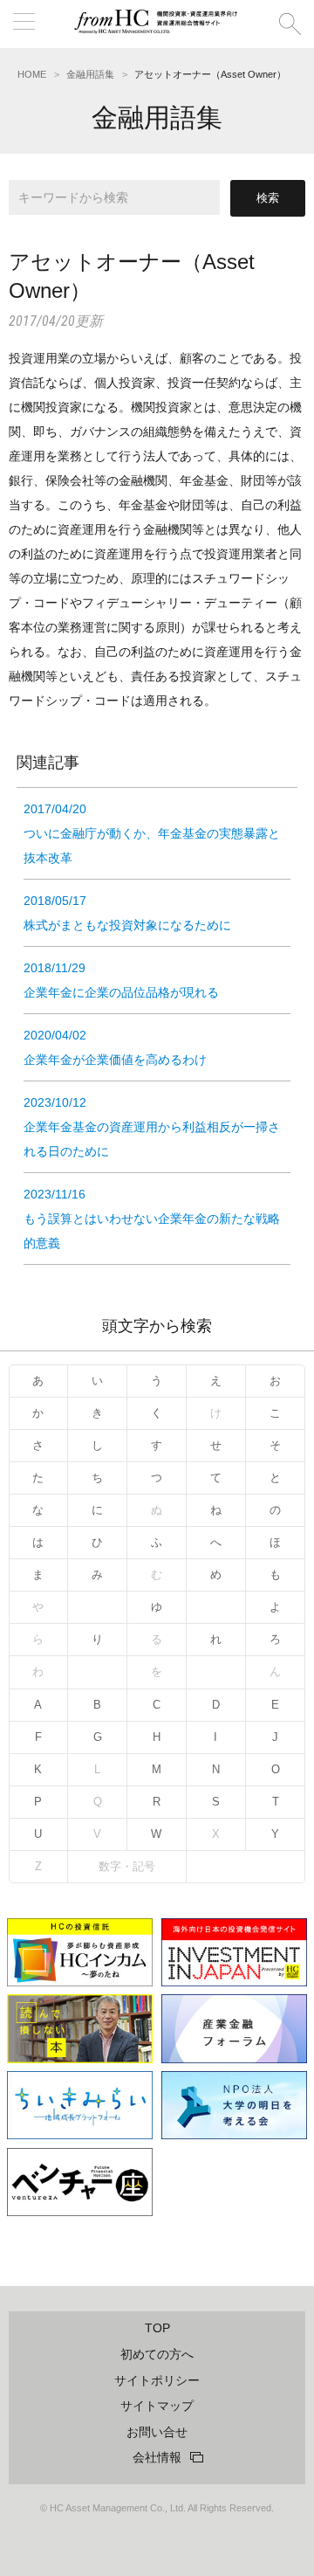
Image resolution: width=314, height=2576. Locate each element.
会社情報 (157, 2457)
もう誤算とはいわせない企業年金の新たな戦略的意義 (152, 1219)
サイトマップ (157, 2406)
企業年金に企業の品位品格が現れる (121, 980)
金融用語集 (90, 74)
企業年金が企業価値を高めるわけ (115, 1047)
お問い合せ (157, 2432)
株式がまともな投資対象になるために (127, 913)
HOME (32, 74)
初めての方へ (157, 2354)
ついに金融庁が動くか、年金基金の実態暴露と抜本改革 (152, 833)
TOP (157, 2328)
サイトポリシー (157, 2380)
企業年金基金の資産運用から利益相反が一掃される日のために (152, 1127)
